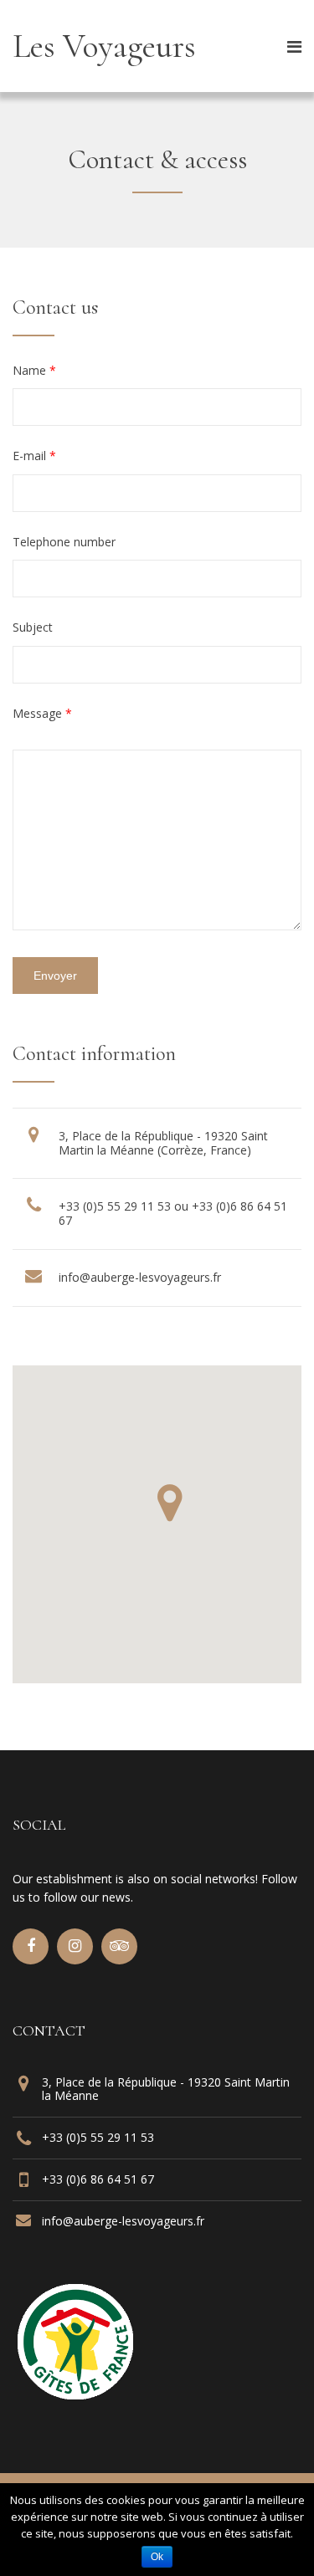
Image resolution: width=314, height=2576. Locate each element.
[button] (170, 1503)
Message (42, 713)
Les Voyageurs (104, 46)
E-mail (34, 456)
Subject (33, 627)
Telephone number (64, 542)
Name (34, 370)
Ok (157, 2557)
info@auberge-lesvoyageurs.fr (140, 1277)
